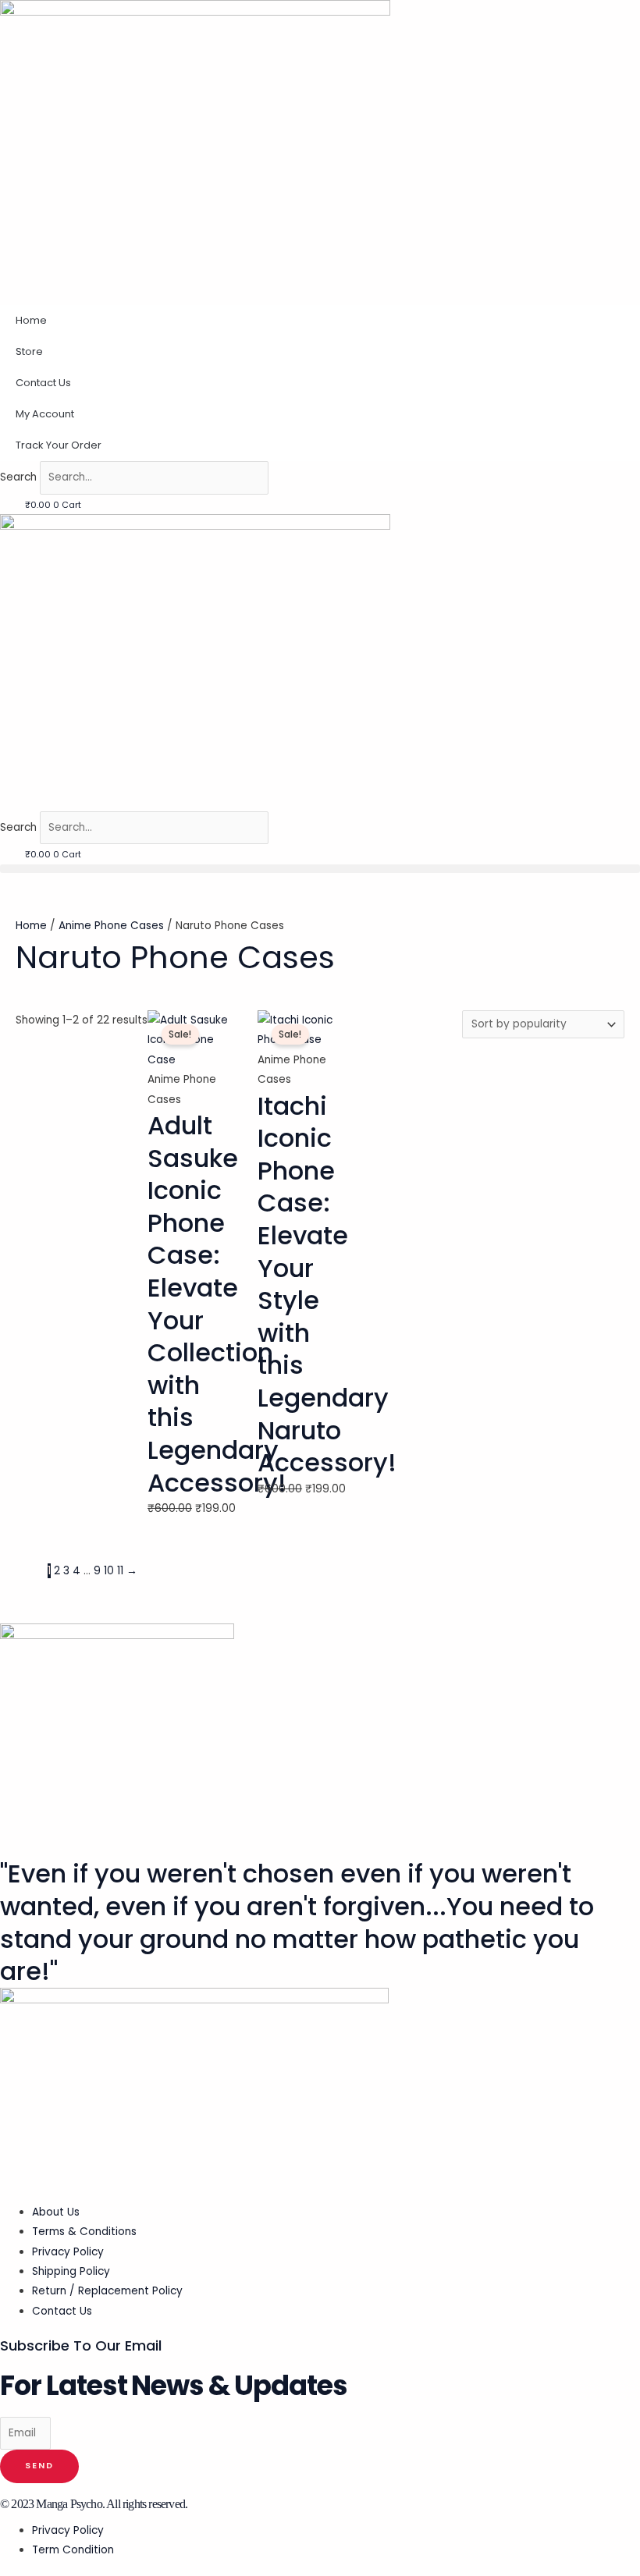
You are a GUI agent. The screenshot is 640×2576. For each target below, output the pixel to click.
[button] (320, 869)
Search (18, 477)
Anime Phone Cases (111, 926)
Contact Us (43, 383)
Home (31, 320)
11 (120, 1571)
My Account (45, 414)
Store (29, 351)
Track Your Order (59, 445)
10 (109, 1571)
